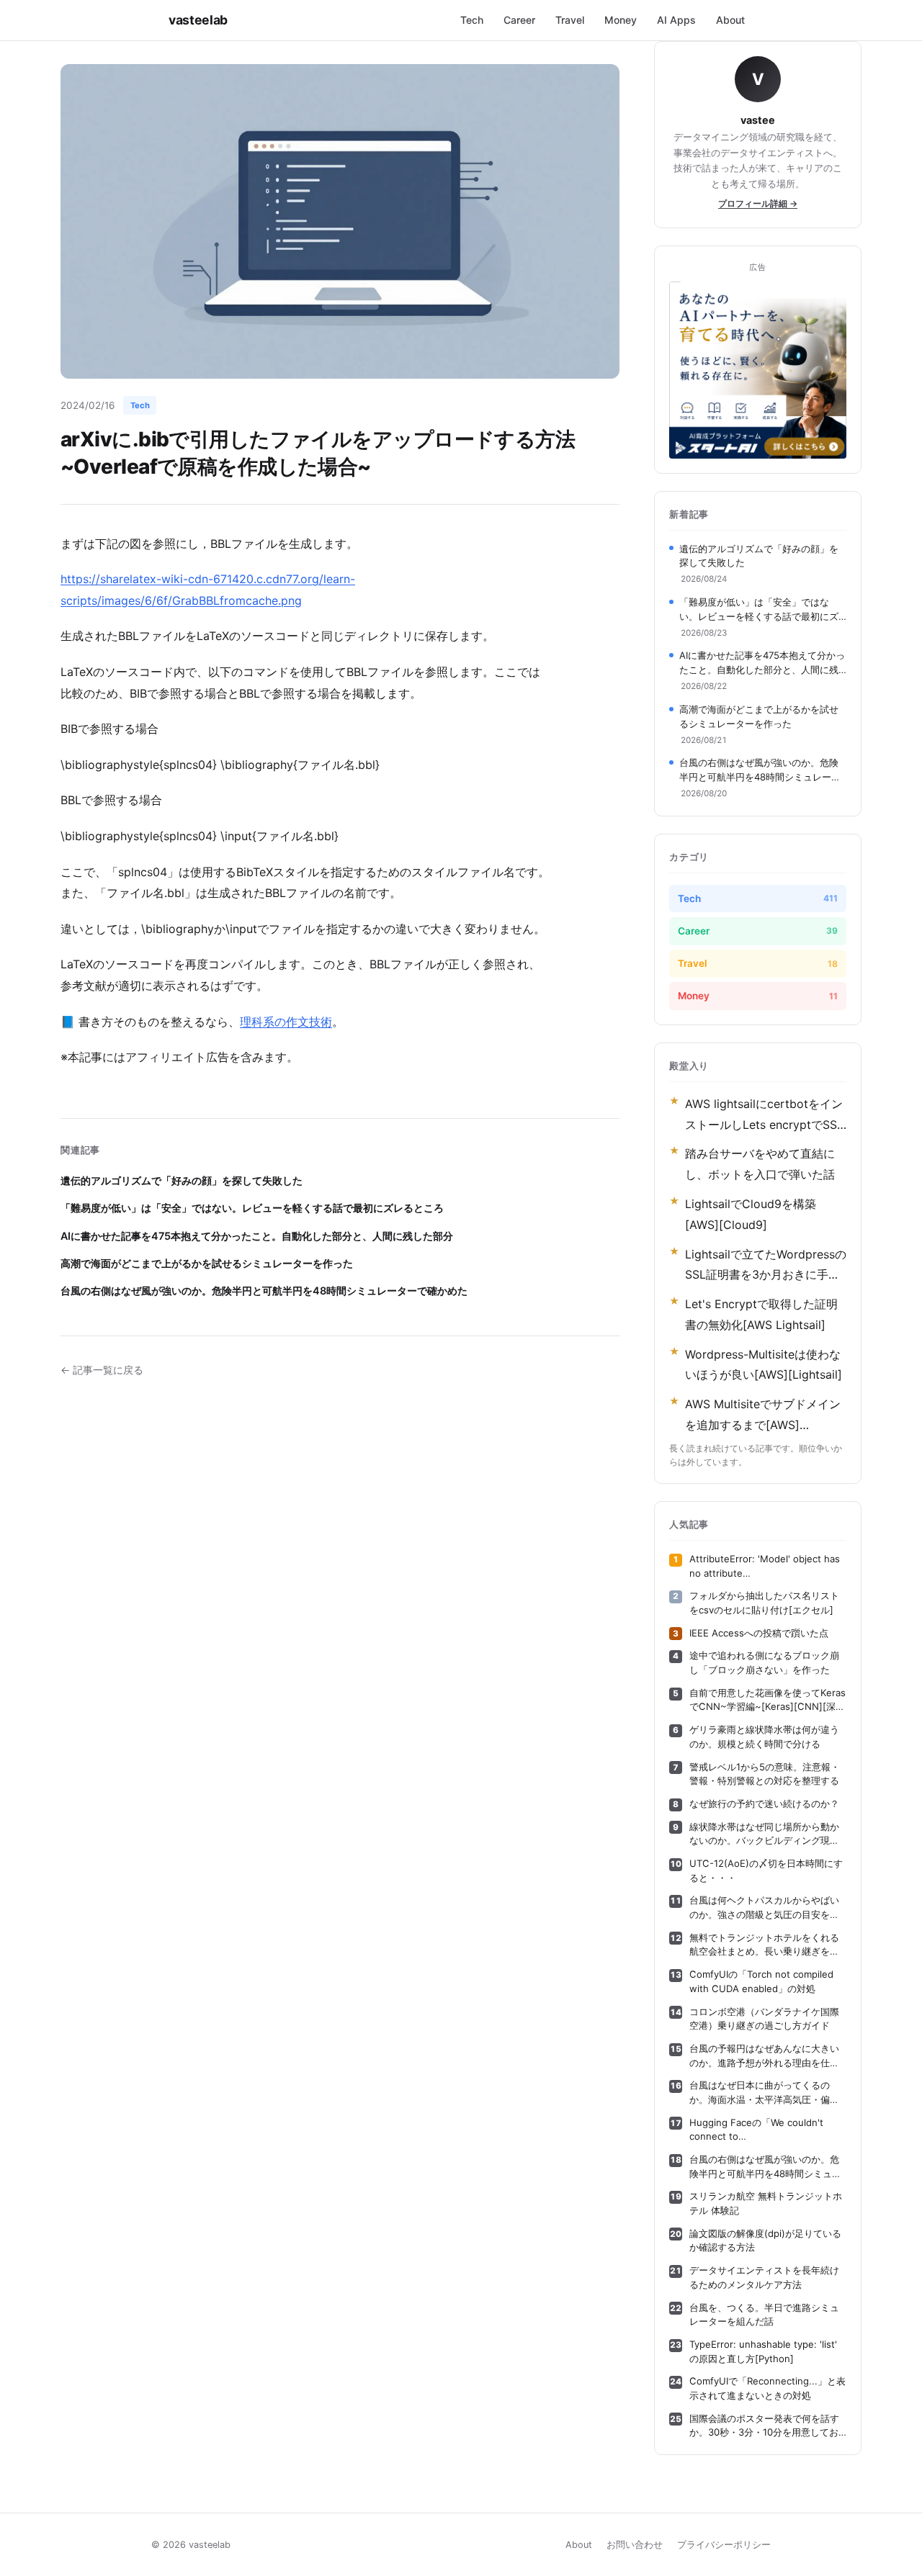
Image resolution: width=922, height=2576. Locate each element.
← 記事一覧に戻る (102, 1370)
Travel (570, 20)
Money (621, 20)
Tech (472, 20)
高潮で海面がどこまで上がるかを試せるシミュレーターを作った (207, 1263)
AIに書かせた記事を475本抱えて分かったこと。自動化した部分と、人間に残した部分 (257, 1236)
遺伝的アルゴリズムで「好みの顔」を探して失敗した (182, 1180)
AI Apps (676, 20)
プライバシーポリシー (724, 2545)
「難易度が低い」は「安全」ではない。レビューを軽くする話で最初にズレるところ (252, 1208)
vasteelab (198, 20)
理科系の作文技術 (286, 1022)
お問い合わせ (635, 2545)
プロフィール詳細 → (758, 203)
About (730, 20)
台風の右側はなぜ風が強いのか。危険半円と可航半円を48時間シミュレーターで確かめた (264, 1291)
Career (519, 20)
